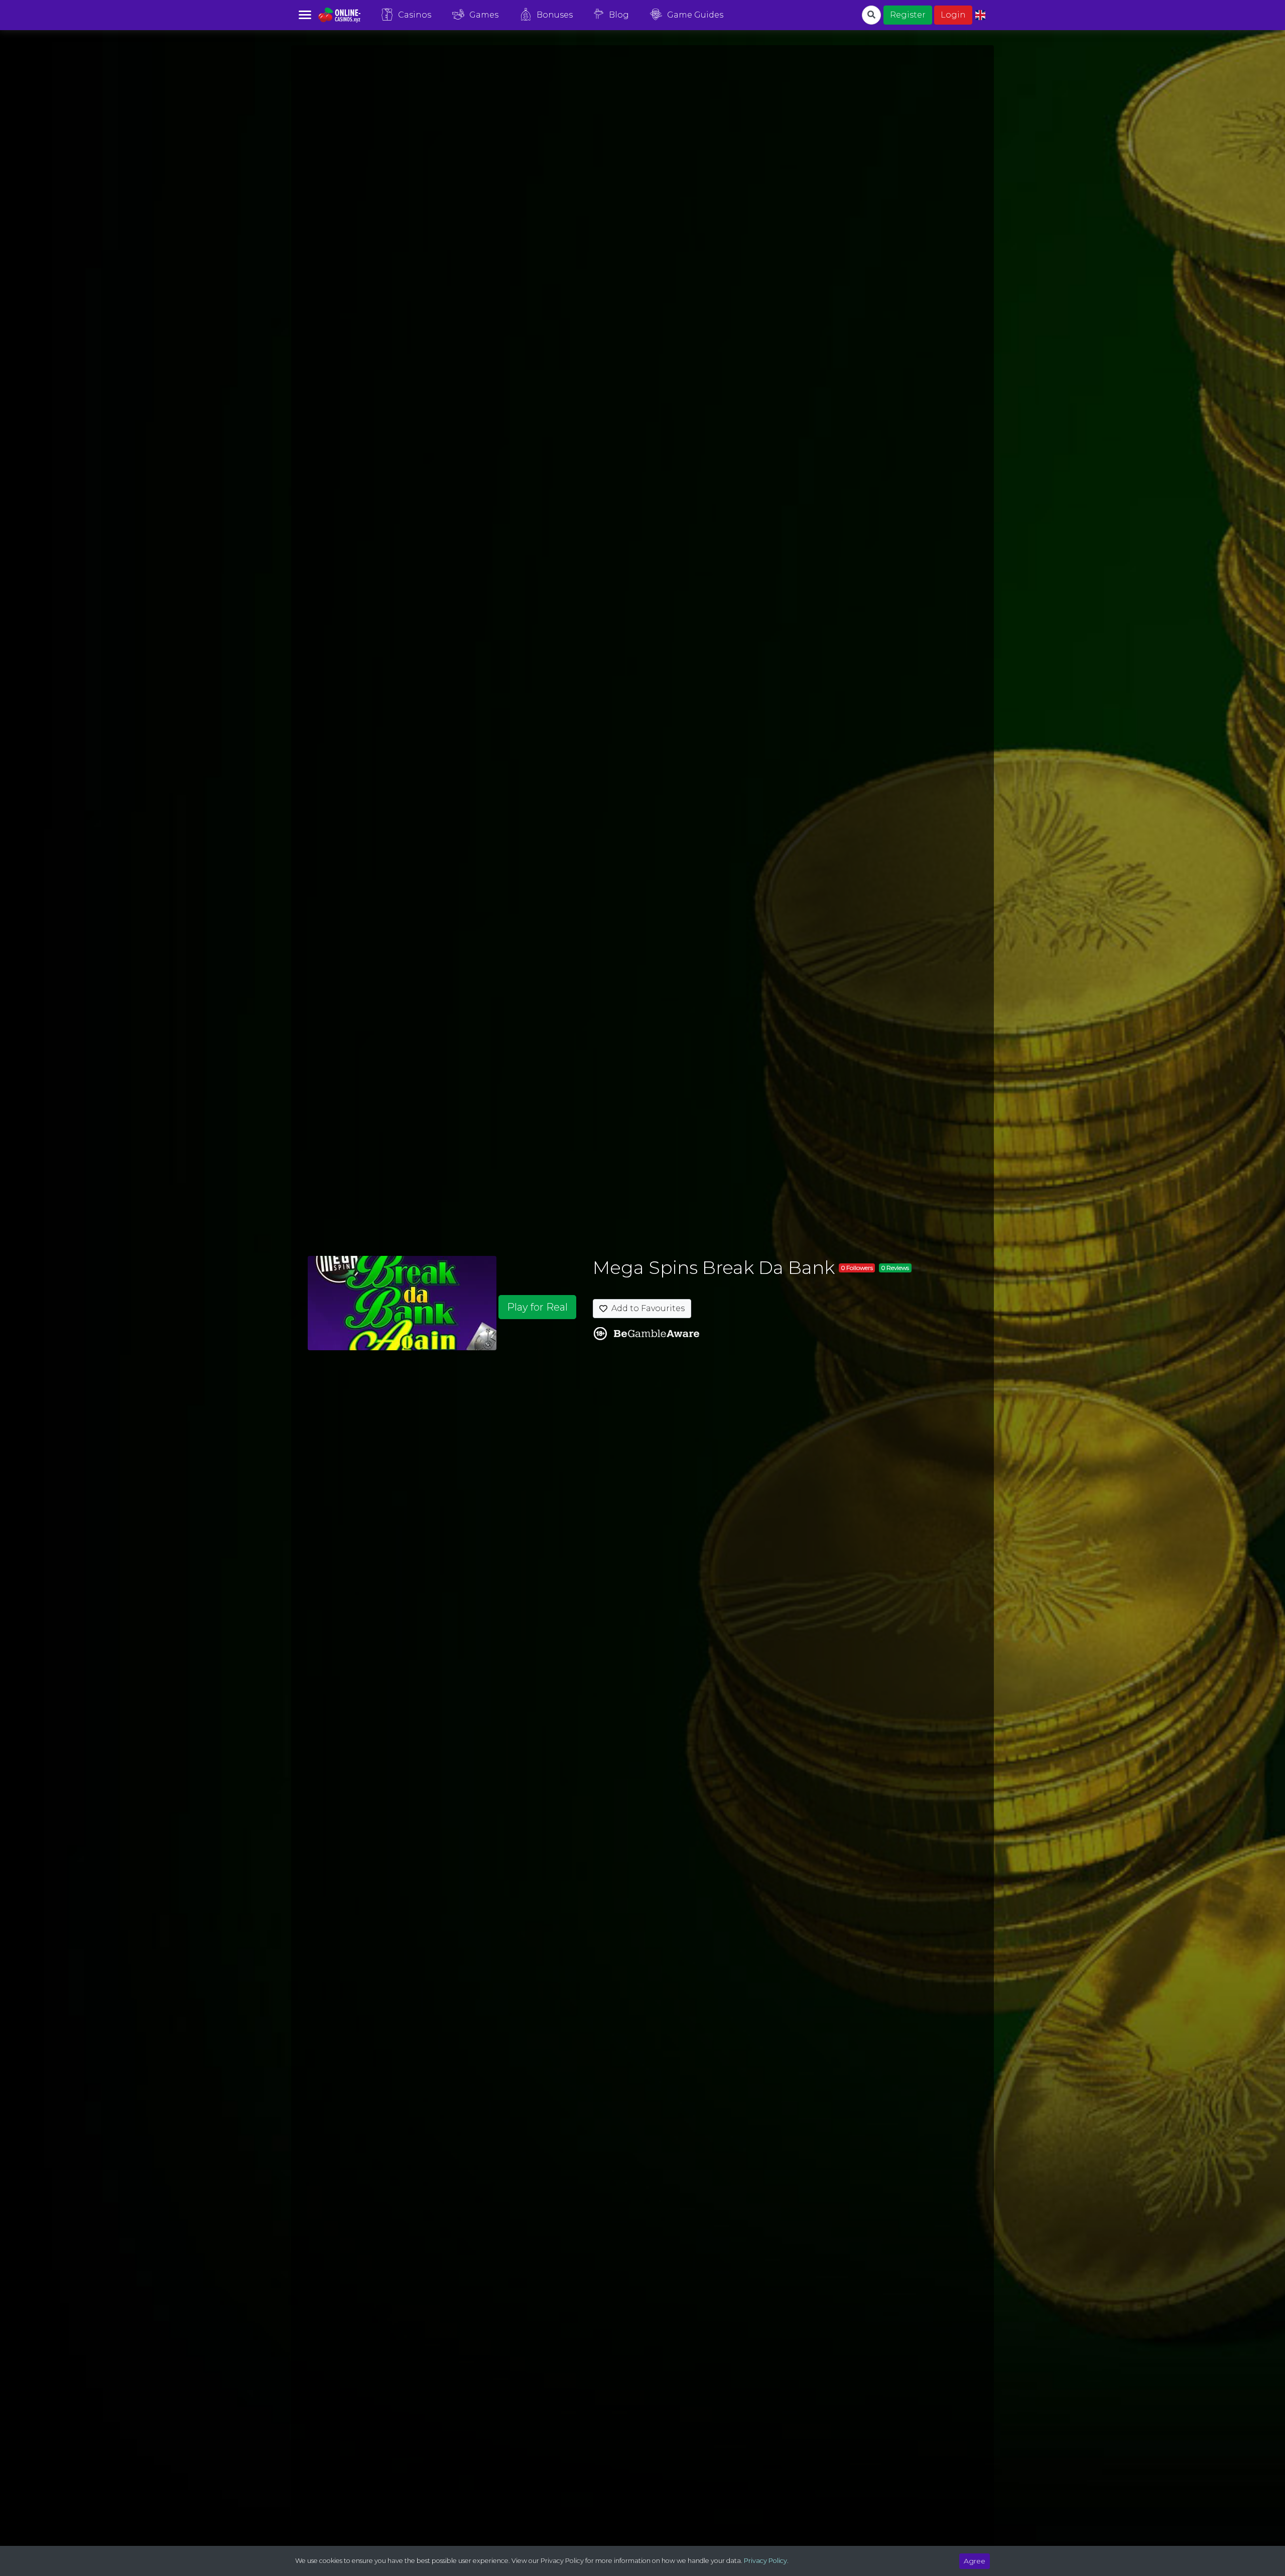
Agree (975, 2561)
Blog (619, 15)
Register (908, 15)
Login (953, 15)
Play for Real (537, 1307)
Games (484, 15)
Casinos (415, 15)
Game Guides (695, 15)
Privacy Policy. (766, 2561)
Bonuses (555, 15)
